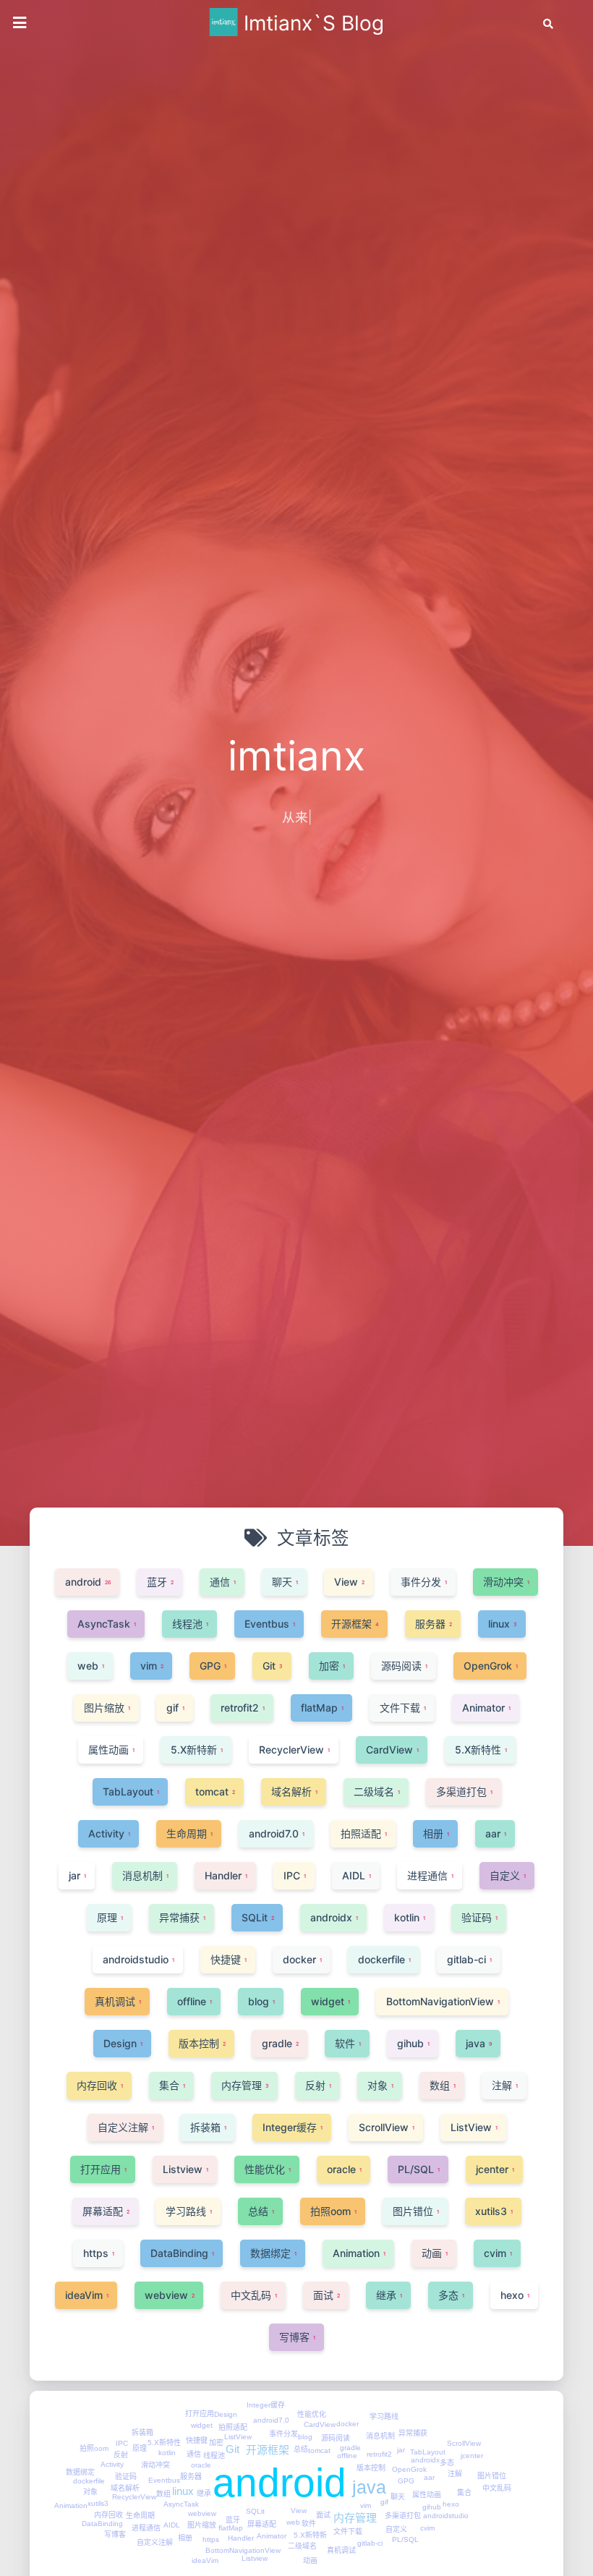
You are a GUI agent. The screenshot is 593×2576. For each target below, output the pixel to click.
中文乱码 (497, 2488)
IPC (122, 2443)
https (211, 2539)
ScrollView (464, 2443)
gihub (432, 2507)
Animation (71, 2505)
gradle (350, 2448)
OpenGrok (409, 2469)
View (299, 2511)
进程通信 (146, 2528)
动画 (310, 2560)
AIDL (172, 2525)
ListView (238, 2437)
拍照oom (94, 2448)
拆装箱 (142, 2432)
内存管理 (355, 2518)
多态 (447, 2463)
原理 (140, 2448)
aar (429, 2477)
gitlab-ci (370, 2543)
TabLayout (428, 2452)
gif (384, 2502)
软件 (309, 2524)
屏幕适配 (262, 2524)
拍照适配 (233, 2427)
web (293, 2522)
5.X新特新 (310, 2535)
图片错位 (492, 2476)
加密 (216, 2443)
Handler (241, 2538)
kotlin (167, 2453)
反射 (121, 2455)
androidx (425, 2460)
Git (232, 2449)
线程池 (214, 2456)
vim (366, 2505)
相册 (185, 2538)
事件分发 (283, 2434)
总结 (301, 2449)
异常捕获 (413, 2433)
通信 (194, 2454)
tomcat (319, 2450)
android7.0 (271, 2420)
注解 (455, 2474)
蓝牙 (233, 2520)
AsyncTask (181, 2504)
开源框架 (268, 2450)
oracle (201, 2465)
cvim (427, 2528)
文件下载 (348, 2532)
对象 (90, 2492)
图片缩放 (202, 2525)
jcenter (472, 2456)
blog (305, 2437)
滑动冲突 (155, 2465)
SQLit (255, 2511)
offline (347, 2456)
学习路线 (384, 2416)
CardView (320, 2424)
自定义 (396, 2529)
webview (202, 2513)
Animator (272, 2536)
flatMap (231, 2528)
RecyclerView (134, 2497)
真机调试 (341, 2550)
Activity (112, 2464)
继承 (204, 2493)
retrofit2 (379, 2454)
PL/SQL (405, 2539)
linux (183, 2491)
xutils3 (98, 2503)
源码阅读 (336, 2438)
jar (401, 2450)
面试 (323, 2515)
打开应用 (200, 2414)
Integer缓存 (266, 2405)
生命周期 (140, 2516)
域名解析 (125, 2488)
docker (347, 2424)
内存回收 (108, 2515)
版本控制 (371, 2468)
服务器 (191, 2477)
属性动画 (427, 2495)
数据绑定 (80, 2472)
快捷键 (197, 2440)
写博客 (115, 2534)
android (280, 2483)
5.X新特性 (164, 2443)
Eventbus (164, 2480)
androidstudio (446, 2516)
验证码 (126, 2477)
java (369, 2487)
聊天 (398, 2497)
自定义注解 (155, 2542)
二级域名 (302, 2546)
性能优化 (312, 2414)
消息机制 (380, 2436)
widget (202, 2425)
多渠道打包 (403, 2516)
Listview (255, 2558)
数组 (163, 2494)
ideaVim (205, 2560)
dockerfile (89, 2481)
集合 (464, 2492)
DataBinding (102, 2524)
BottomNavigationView (243, 2550)
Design (226, 2414)
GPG (406, 2481)
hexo (451, 2504)
